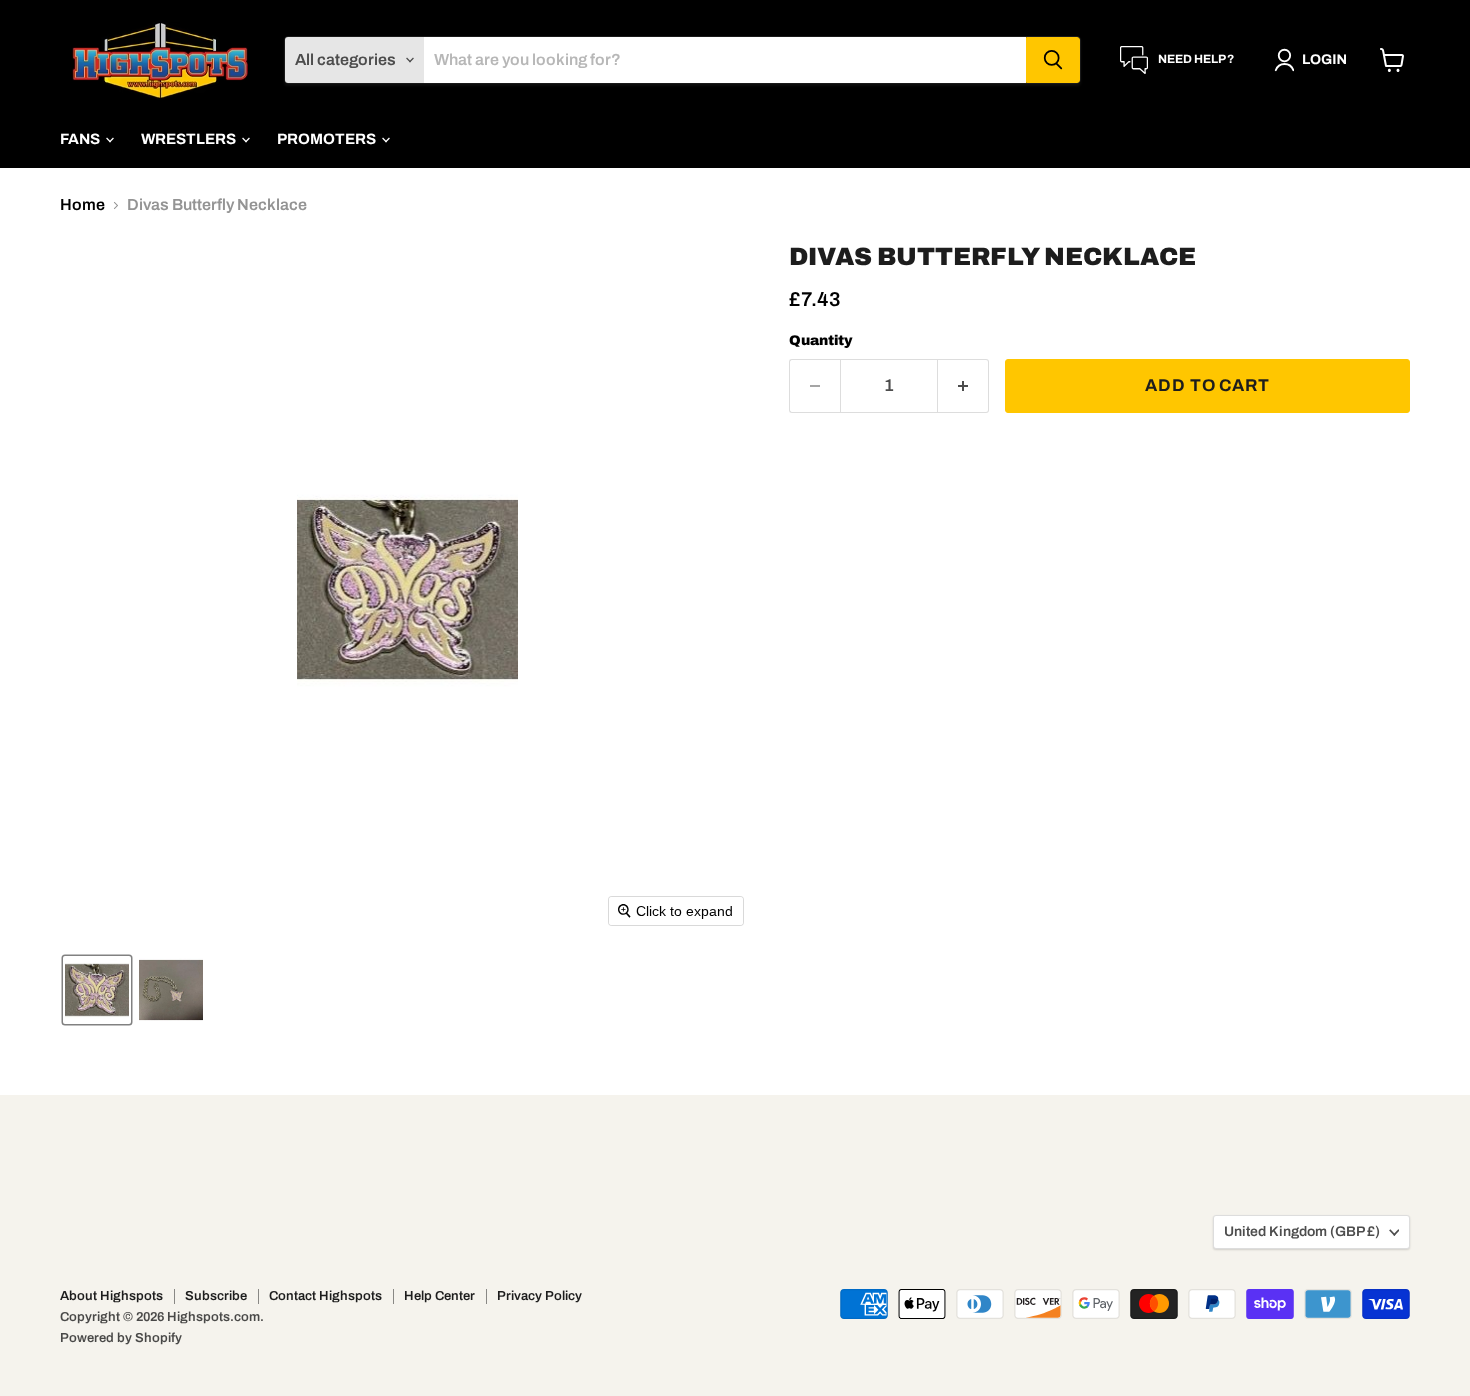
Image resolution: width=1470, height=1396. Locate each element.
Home (82, 204)
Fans (81, 139)
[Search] (1053, 60)
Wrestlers (190, 139)
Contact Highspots (325, 1296)
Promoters (328, 139)
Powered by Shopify (121, 1338)
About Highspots (111, 1296)
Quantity (821, 340)
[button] (1314, 60)
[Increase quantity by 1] (963, 386)
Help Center (439, 1296)
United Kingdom (1302, 1231)
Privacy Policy (539, 1296)
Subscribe (216, 1296)
